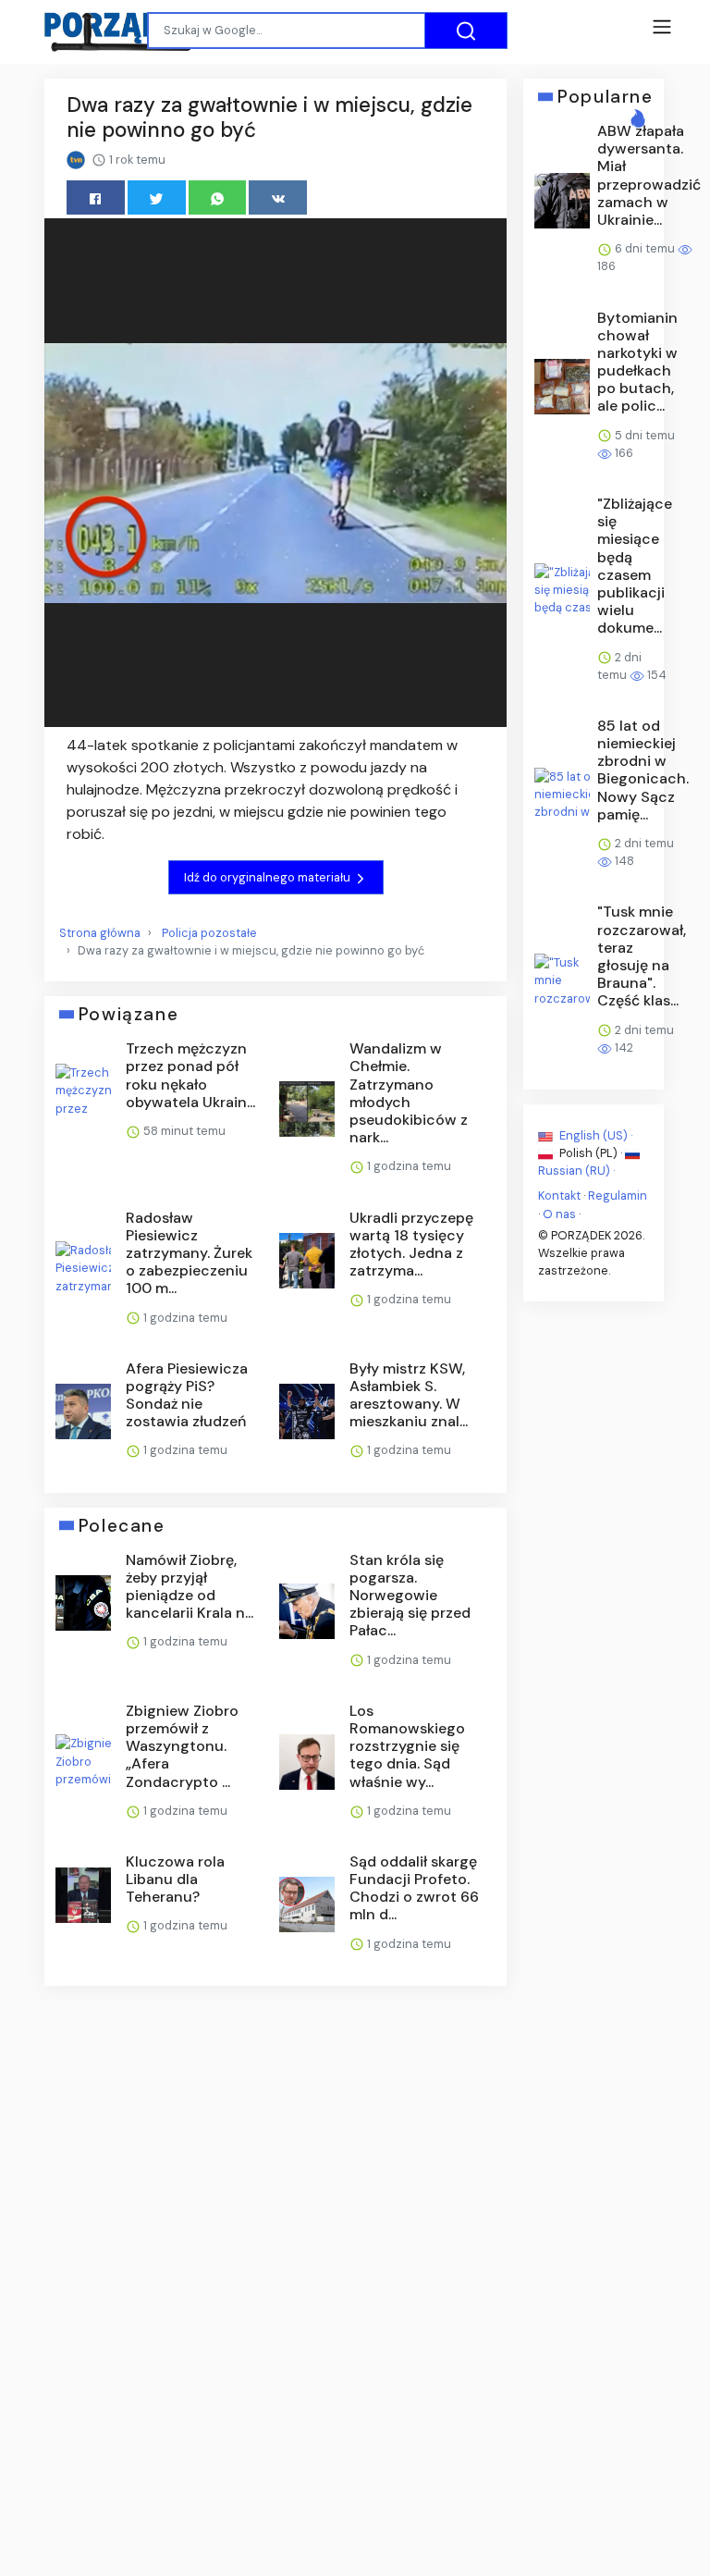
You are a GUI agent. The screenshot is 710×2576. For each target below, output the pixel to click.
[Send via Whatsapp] (218, 197)
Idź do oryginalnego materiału (269, 877)
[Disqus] (275, 2247)
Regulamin (618, 1196)
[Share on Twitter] (157, 197)
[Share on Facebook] (96, 197)
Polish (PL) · (591, 1153)
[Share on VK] (278, 197)
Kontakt (559, 1196)
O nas (559, 1213)
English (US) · (594, 1135)
